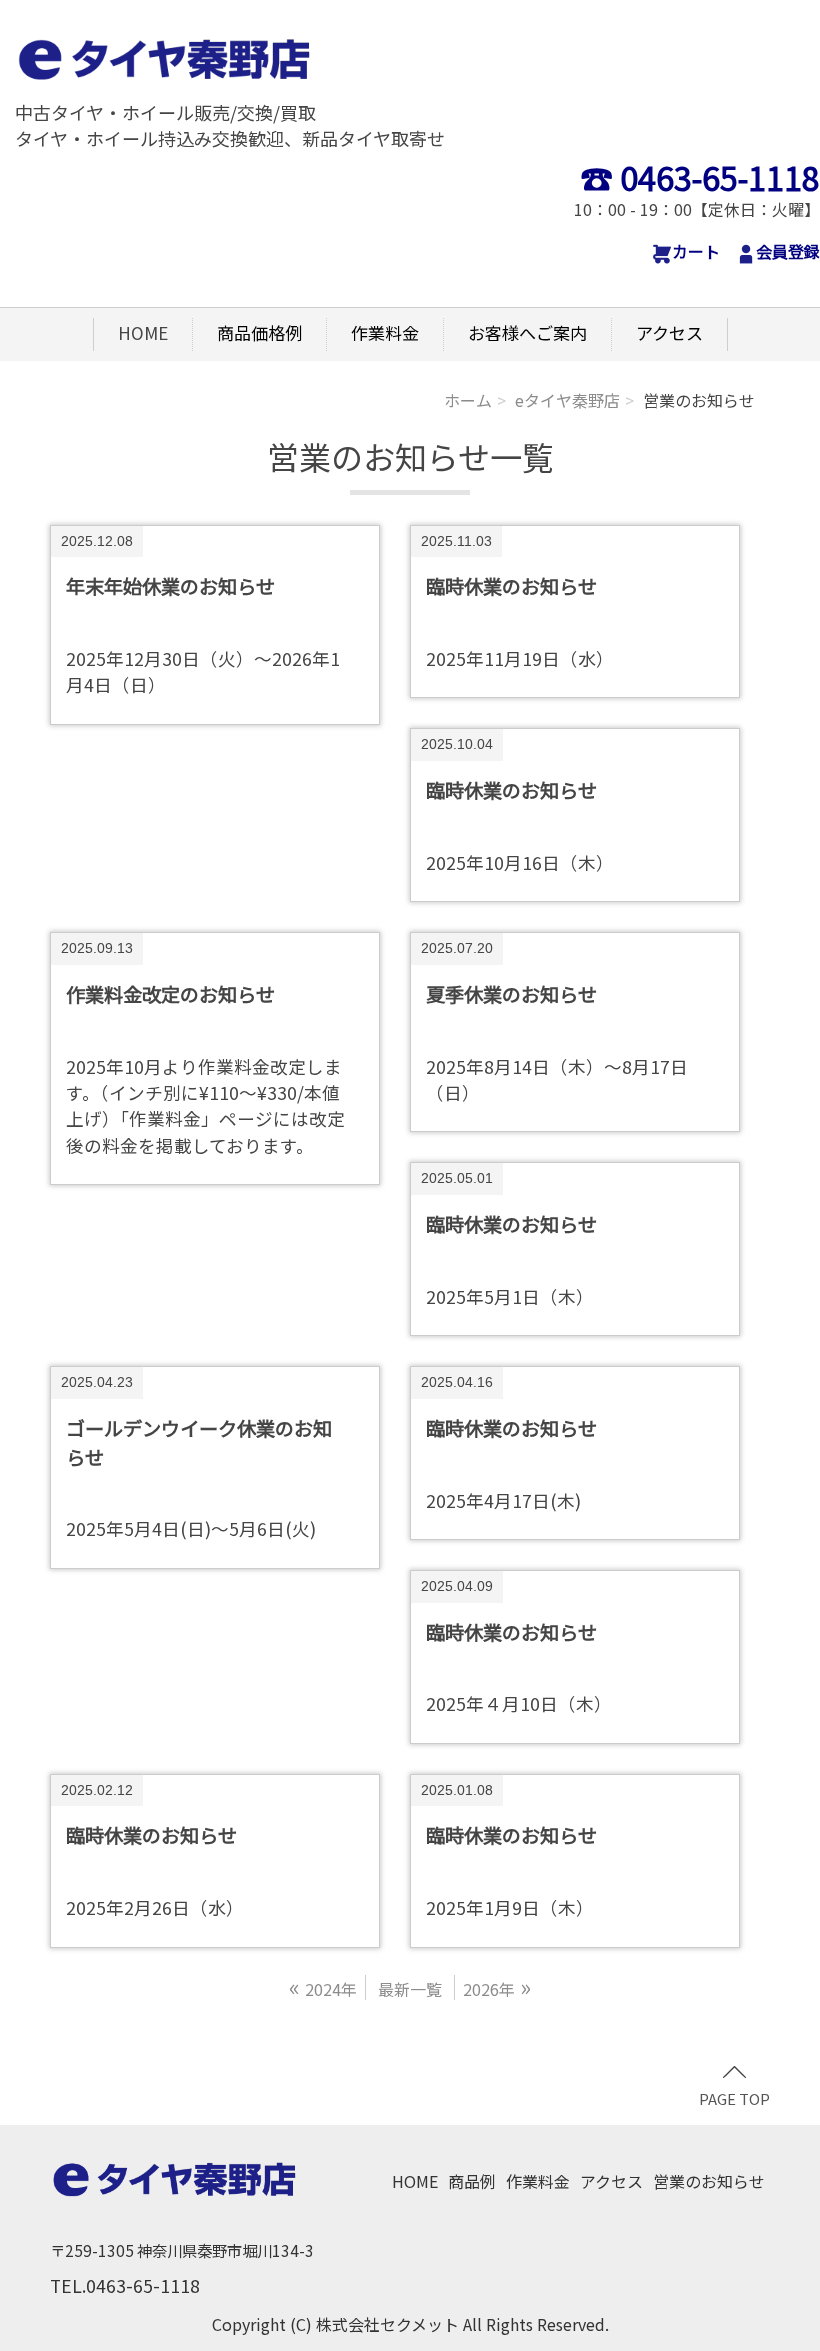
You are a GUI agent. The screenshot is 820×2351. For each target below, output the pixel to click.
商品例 (472, 2181)
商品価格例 (259, 332)
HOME (143, 332)
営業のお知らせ (709, 2181)
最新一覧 (410, 1989)
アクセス (669, 332)
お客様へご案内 (527, 332)
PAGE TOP (734, 2098)
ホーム (468, 400)
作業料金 (385, 332)
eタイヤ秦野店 (567, 400)
